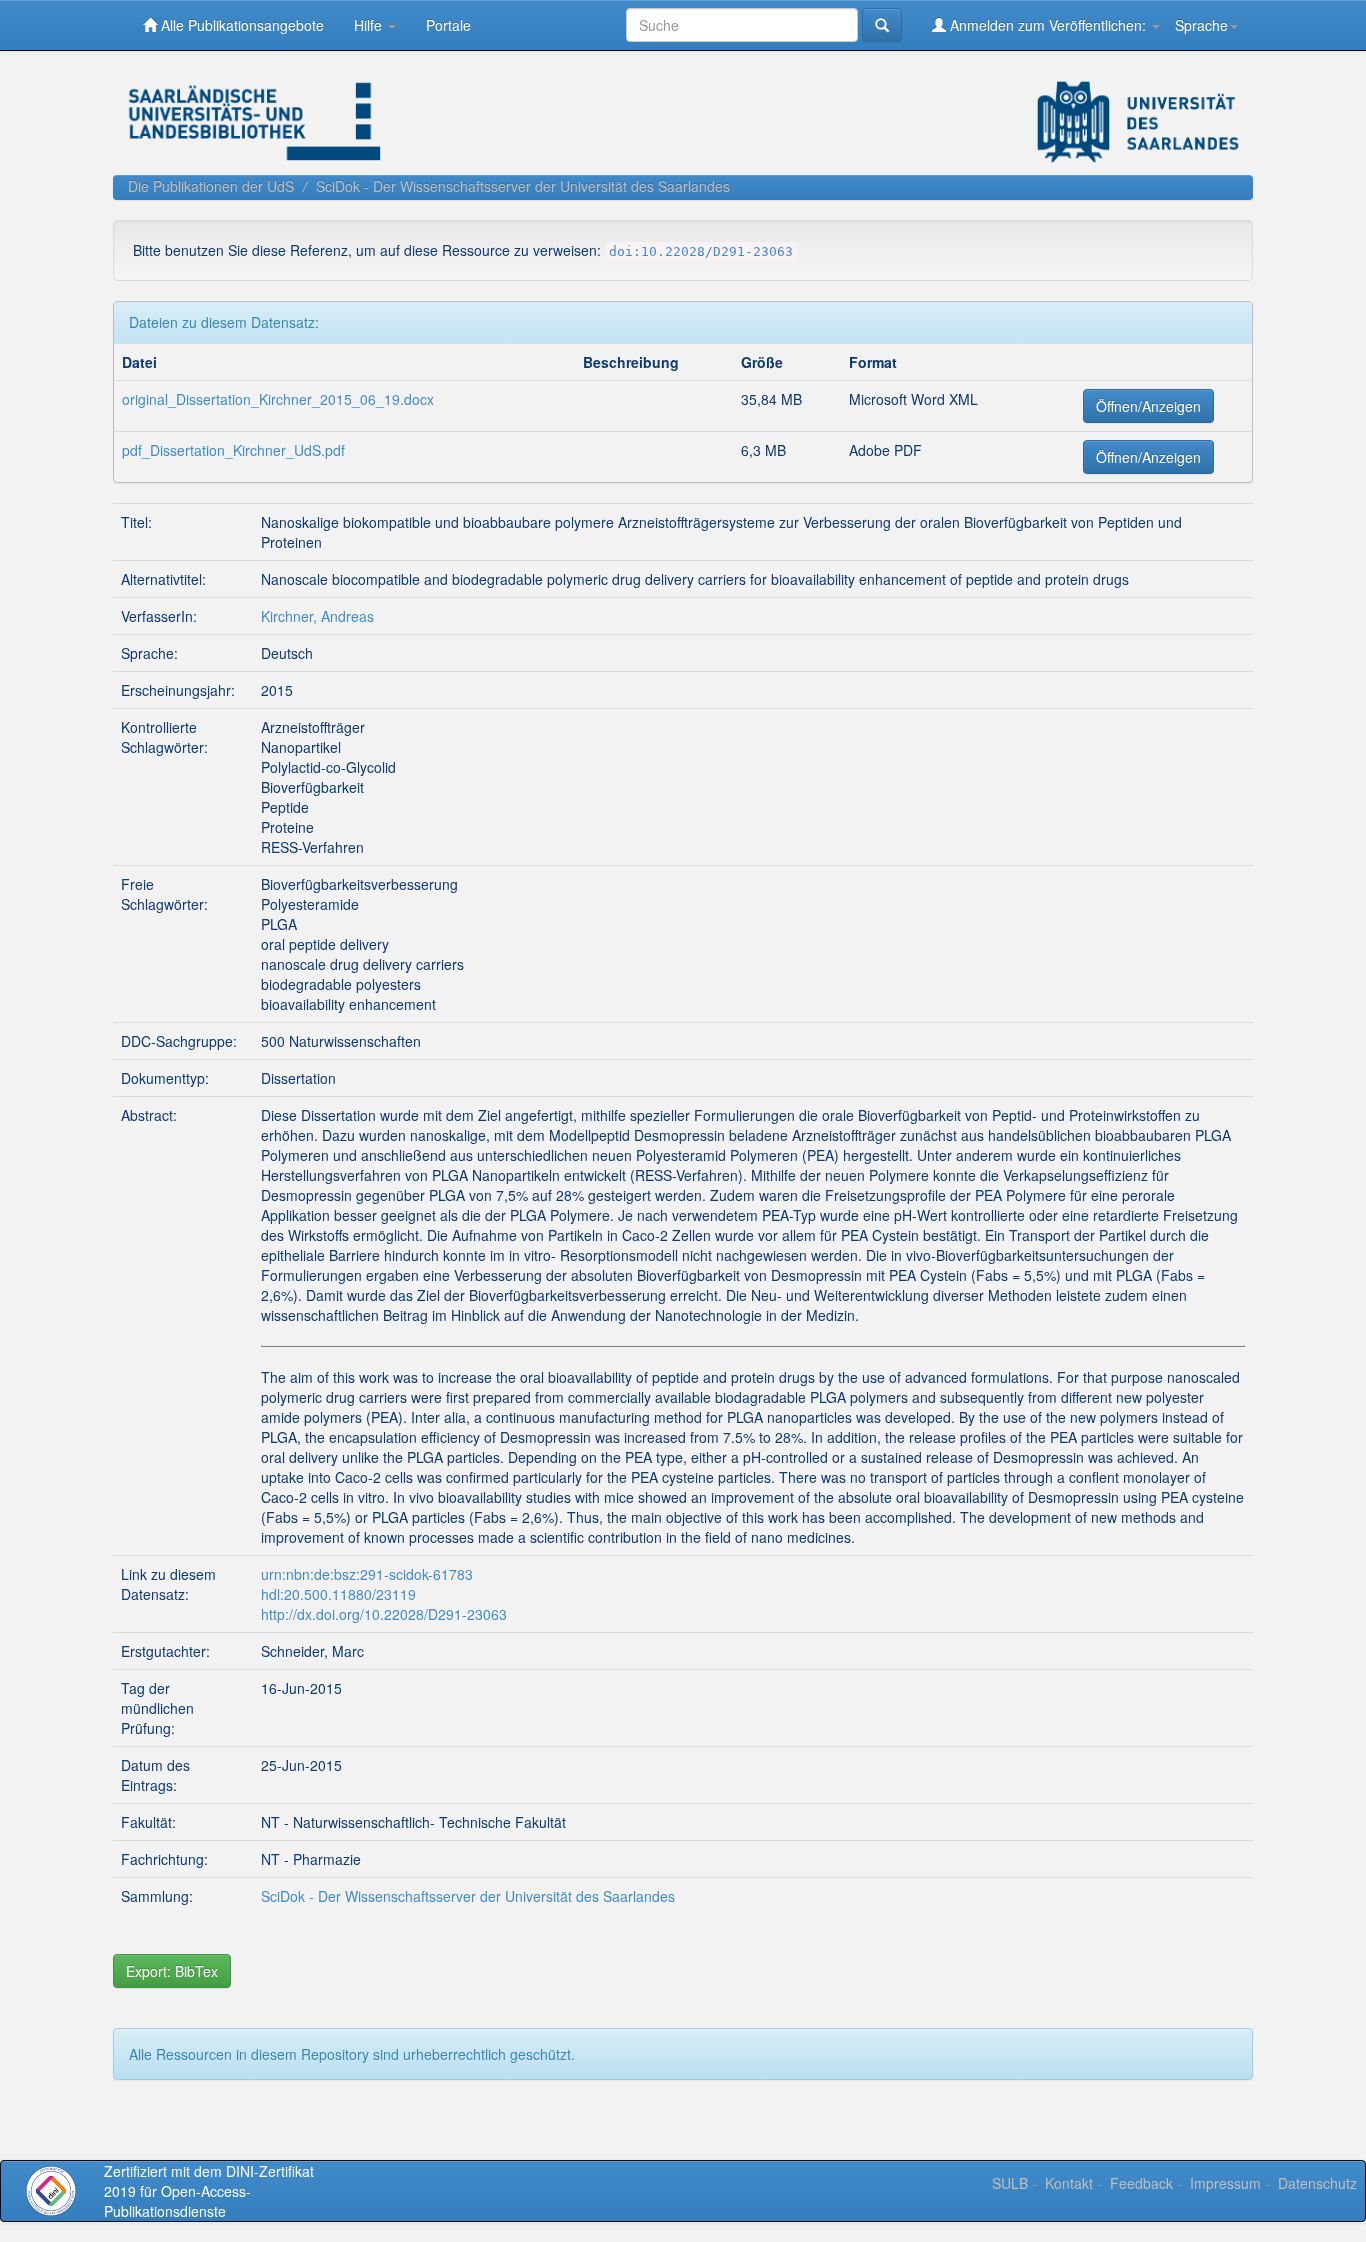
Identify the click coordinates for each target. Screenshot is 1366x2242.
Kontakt (1069, 2183)
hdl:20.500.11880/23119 (338, 1594)
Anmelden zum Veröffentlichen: (1048, 25)
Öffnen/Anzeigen (1148, 406)
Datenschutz (1317, 2183)
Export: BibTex (172, 1971)
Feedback (1141, 2183)
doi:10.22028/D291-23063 (701, 251)
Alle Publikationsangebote (240, 25)
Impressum (1225, 2183)
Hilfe (370, 25)
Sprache (1201, 25)
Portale (448, 25)
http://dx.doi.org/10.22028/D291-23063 (384, 1614)
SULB (1010, 2183)
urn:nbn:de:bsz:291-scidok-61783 (367, 1574)
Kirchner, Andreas (317, 616)
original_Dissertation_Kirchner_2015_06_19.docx (278, 399)
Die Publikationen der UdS (211, 186)
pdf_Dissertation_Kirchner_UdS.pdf (233, 450)
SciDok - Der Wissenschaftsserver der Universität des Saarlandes (523, 186)
